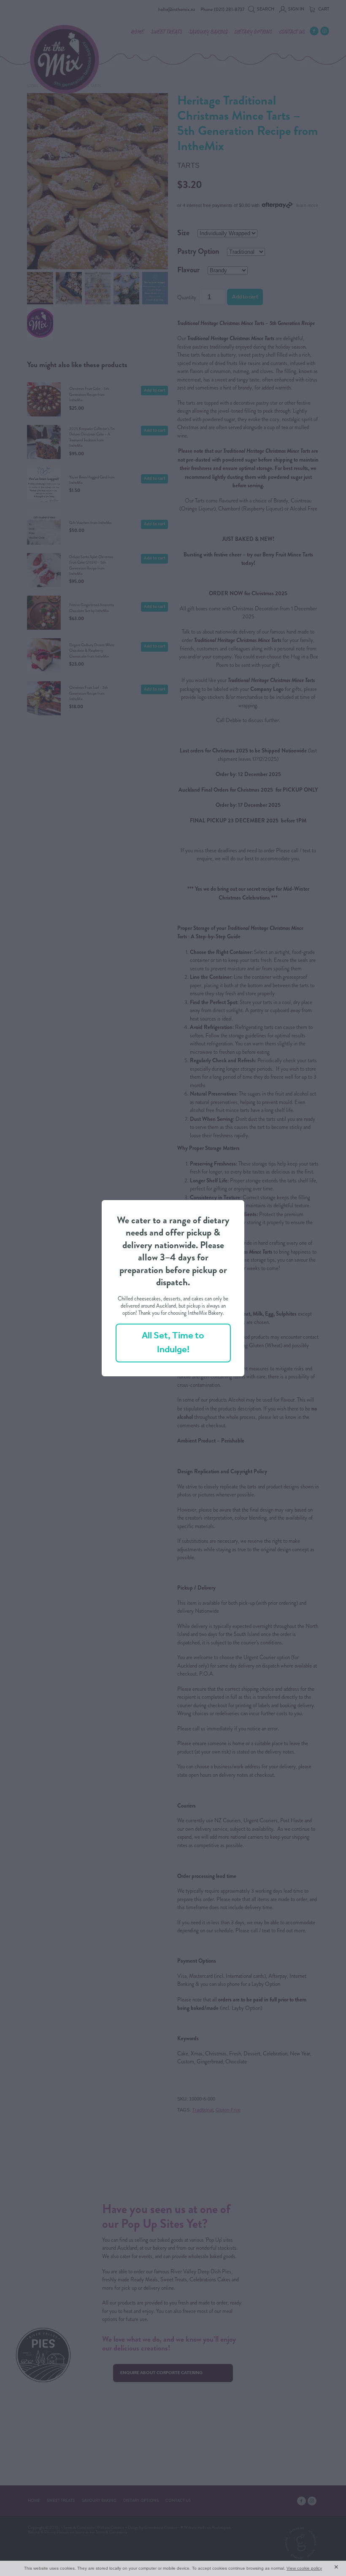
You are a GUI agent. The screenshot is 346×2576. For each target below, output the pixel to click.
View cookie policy (304, 2568)
